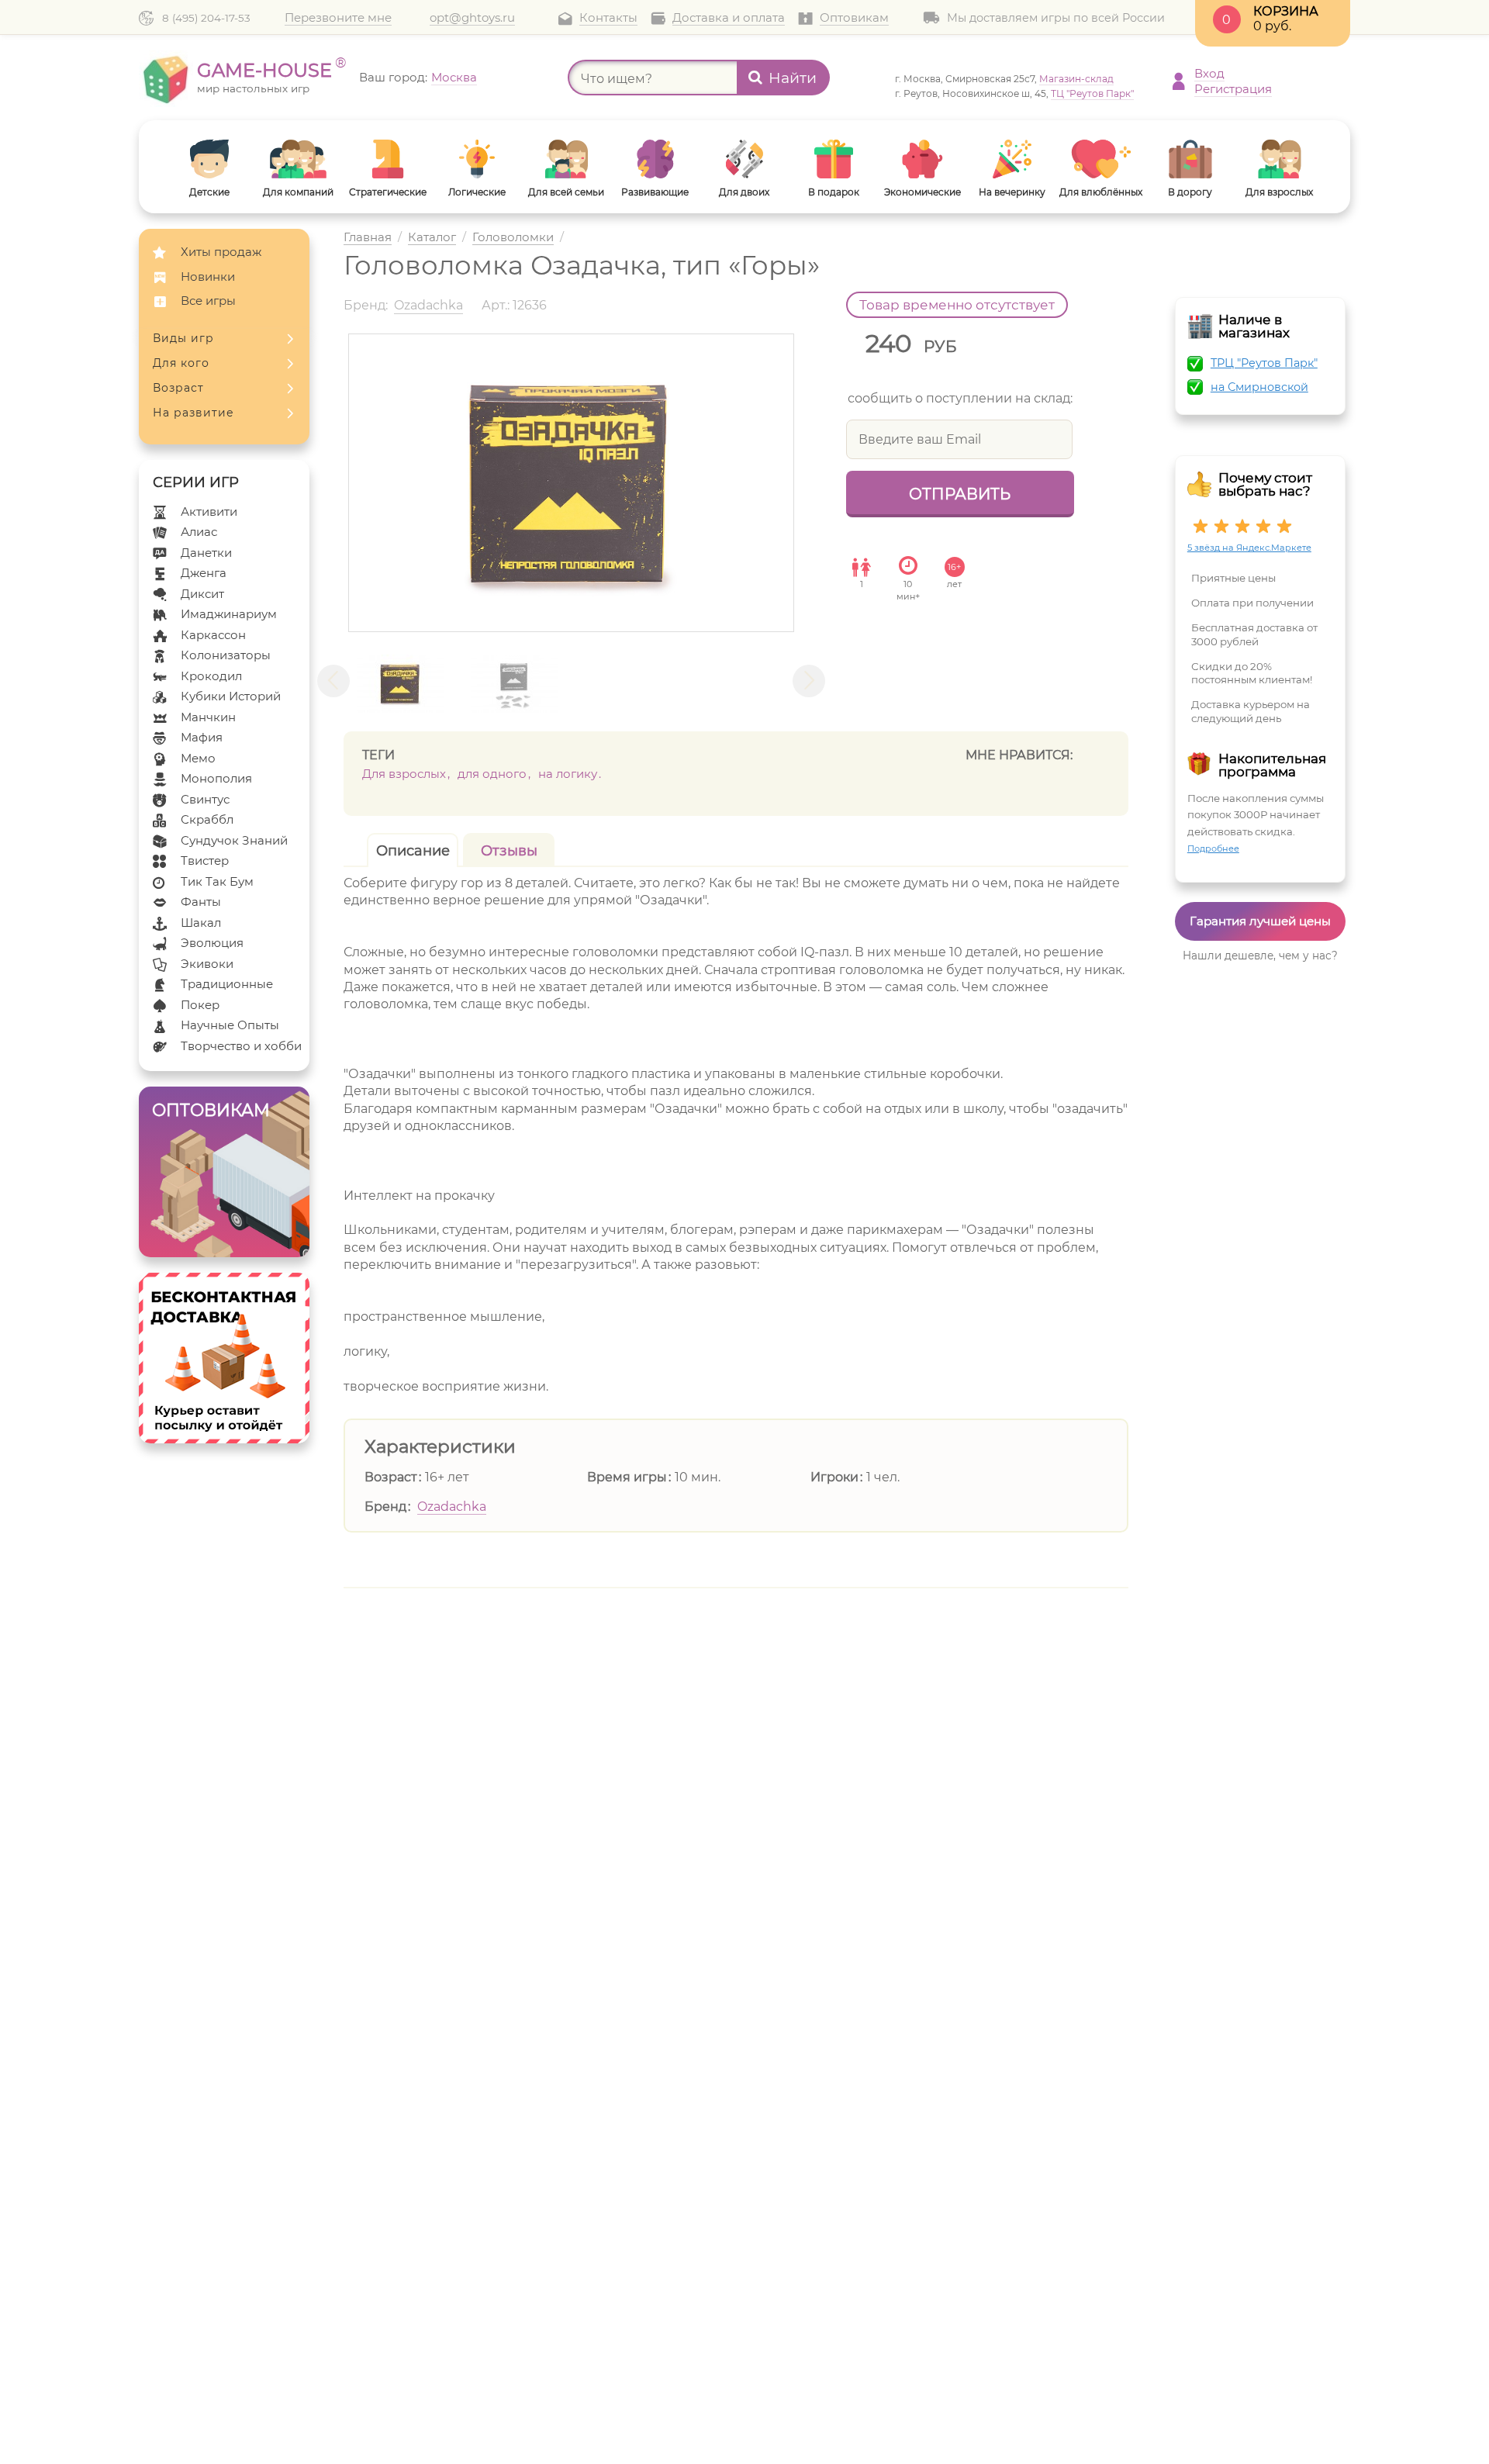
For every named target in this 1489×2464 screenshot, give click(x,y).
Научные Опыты (230, 1025)
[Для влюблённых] (1101, 159)
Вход (1209, 73)
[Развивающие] (655, 159)
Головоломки (513, 238)
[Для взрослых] (1279, 159)
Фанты (201, 902)
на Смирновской (1259, 387)
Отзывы (509, 851)
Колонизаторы (226, 655)
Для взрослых (404, 774)
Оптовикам (854, 18)
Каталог (432, 238)
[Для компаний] (298, 159)
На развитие (193, 413)
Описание (413, 851)
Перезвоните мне (338, 18)
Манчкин (208, 717)
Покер (200, 1005)
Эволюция (212, 943)
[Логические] (477, 159)
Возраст (178, 388)
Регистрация (1233, 89)
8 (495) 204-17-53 (206, 18)
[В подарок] (833, 159)
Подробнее (1213, 848)
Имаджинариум (229, 614)
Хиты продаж (221, 252)
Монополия (216, 778)
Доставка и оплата (729, 18)
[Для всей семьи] (566, 159)
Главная (368, 238)
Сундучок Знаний (234, 840)
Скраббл (207, 819)
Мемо (198, 758)
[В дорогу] (1190, 159)
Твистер (205, 860)
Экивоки (207, 964)
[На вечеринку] (1012, 159)
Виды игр (183, 338)
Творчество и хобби (241, 1046)
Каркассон (213, 635)
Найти (793, 78)
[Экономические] (922, 159)
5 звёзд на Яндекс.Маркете (1249, 548)
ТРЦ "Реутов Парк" (1264, 363)
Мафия (202, 737)
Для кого (181, 363)
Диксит (202, 594)
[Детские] (209, 159)
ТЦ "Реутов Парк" (1092, 93)
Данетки (206, 553)
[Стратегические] (387, 159)
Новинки (208, 276)
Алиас (199, 532)
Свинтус (205, 799)
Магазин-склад (1076, 79)
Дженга (204, 573)
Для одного (492, 774)
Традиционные (227, 984)
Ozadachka (452, 1507)
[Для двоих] (744, 159)
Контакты (608, 18)
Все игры (208, 301)
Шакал (201, 923)
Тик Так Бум (217, 881)
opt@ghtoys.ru (472, 18)
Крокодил (211, 676)
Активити (209, 511)
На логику (568, 774)
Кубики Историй (231, 696)
